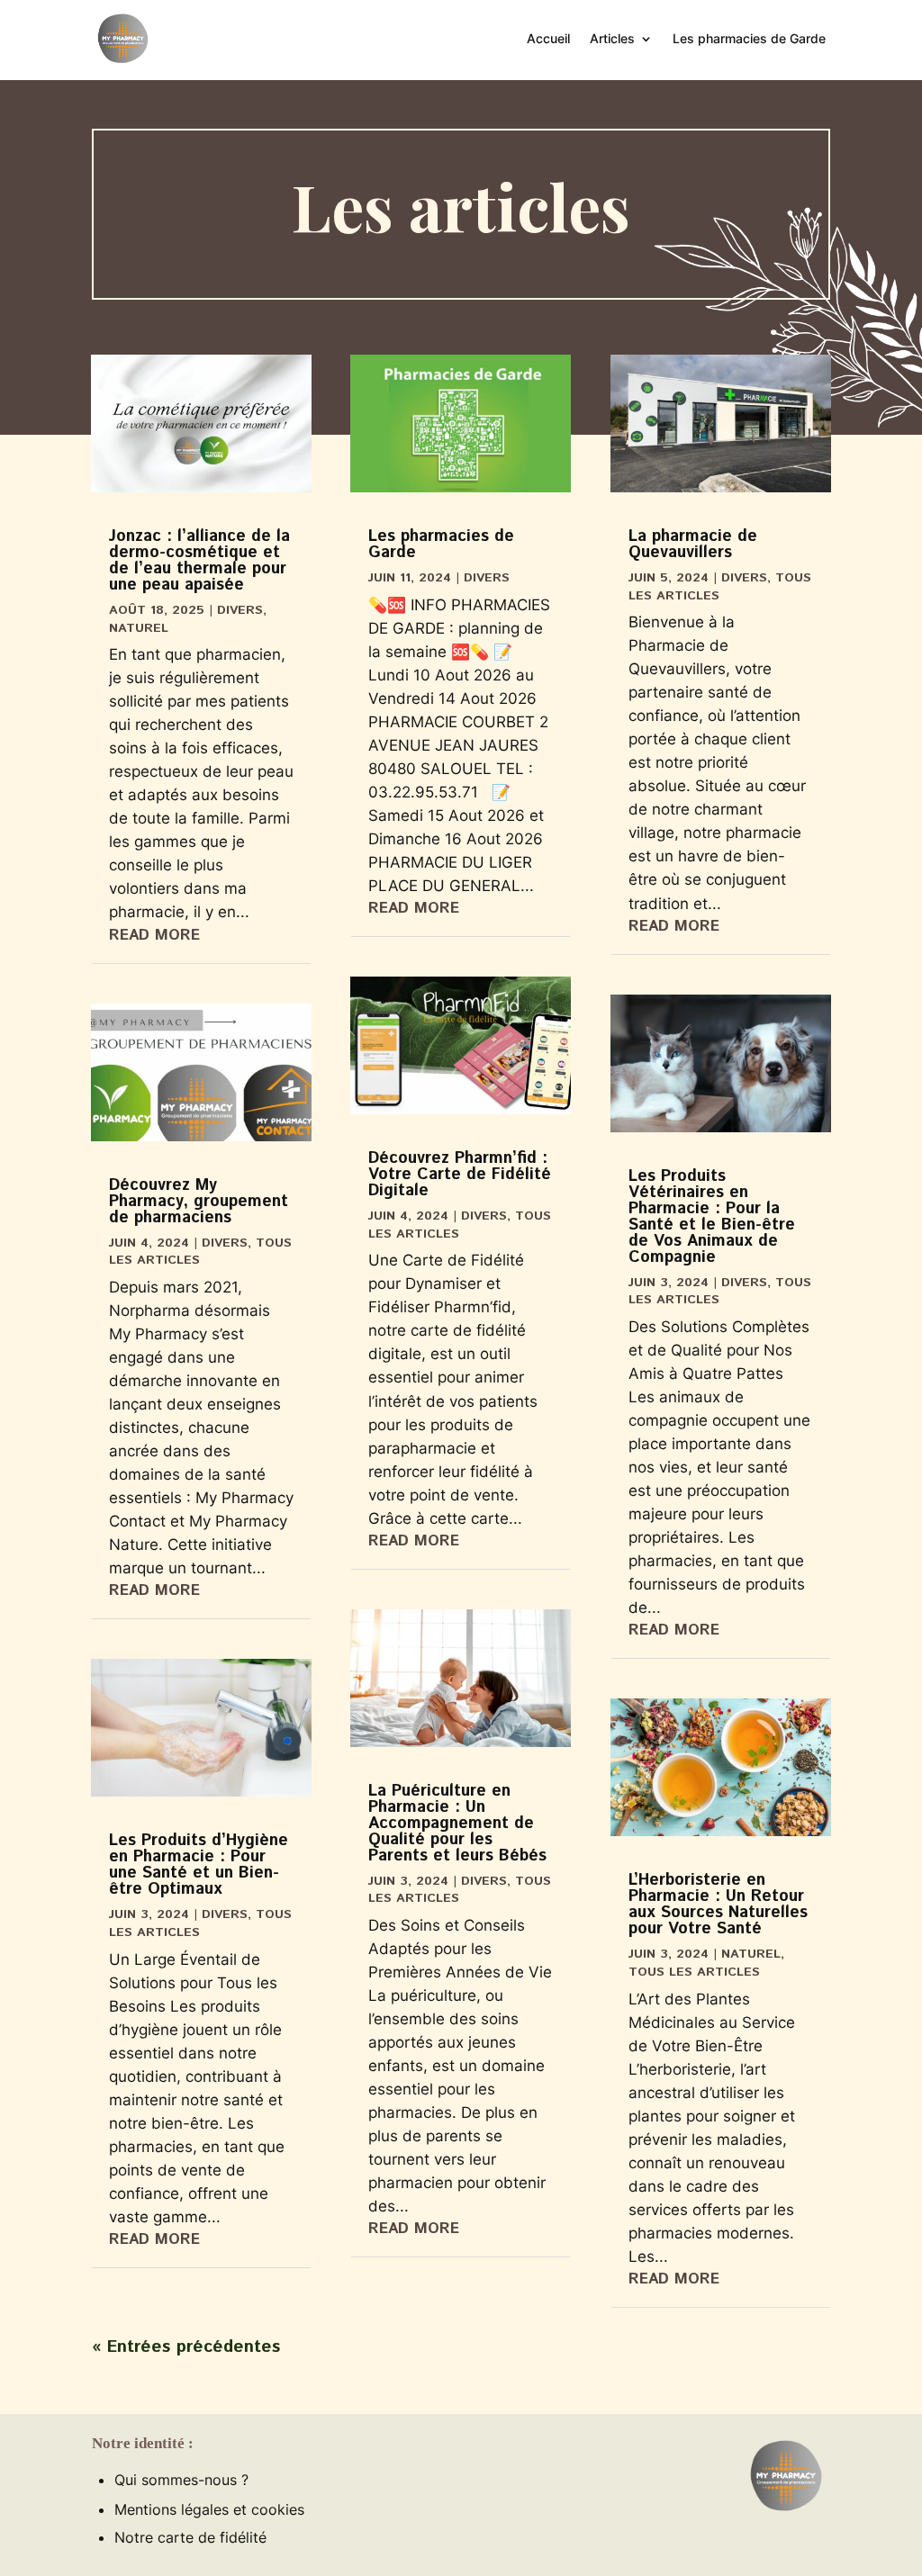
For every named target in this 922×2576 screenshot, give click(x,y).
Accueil (548, 38)
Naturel (139, 628)
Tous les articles (694, 1972)
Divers (240, 610)
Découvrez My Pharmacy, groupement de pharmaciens (199, 1202)
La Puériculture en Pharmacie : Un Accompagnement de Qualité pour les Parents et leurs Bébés (457, 1824)
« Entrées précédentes (186, 2347)
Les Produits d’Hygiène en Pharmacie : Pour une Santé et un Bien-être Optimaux (199, 1865)
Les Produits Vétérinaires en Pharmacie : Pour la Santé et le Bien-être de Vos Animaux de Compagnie (712, 1217)
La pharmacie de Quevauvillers (693, 545)
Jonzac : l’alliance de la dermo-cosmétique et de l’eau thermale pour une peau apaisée (199, 561)
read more (154, 935)
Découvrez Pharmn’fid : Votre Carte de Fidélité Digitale (460, 1175)
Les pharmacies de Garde (749, 38)
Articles (612, 38)
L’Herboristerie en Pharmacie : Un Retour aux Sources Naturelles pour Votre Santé (718, 1905)
